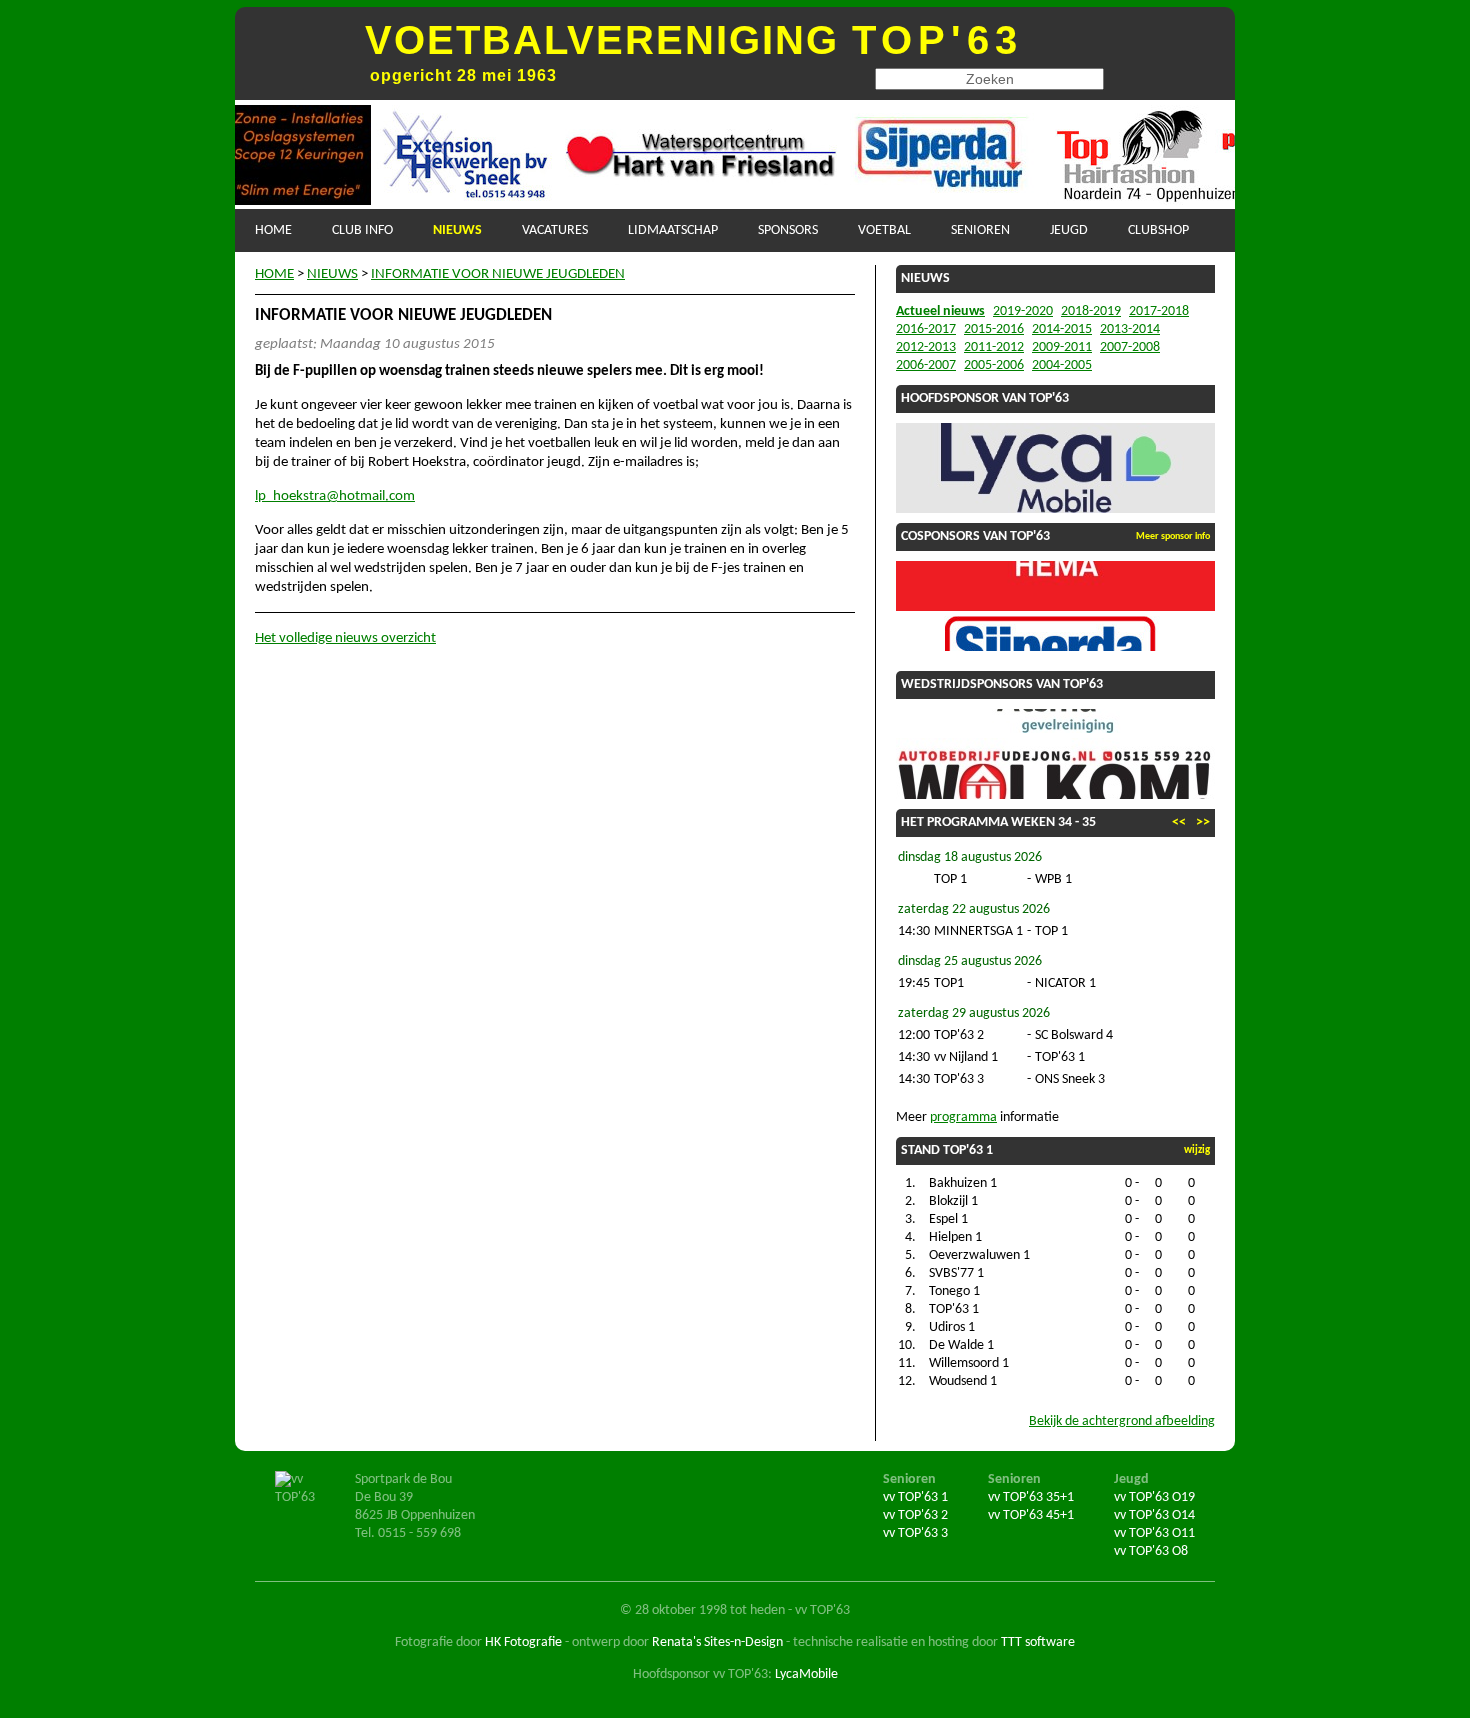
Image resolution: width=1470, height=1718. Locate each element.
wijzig (1197, 1150)
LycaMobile (806, 1674)
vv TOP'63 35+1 (1031, 1497)
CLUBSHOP (1158, 230)
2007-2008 (1130, 347)
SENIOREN (980, 230)
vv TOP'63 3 (915, 1533)
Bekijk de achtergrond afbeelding (1122, 1421)
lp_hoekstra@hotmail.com (335, 496)
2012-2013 (926, 347)
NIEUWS (457, 230)
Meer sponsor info (1173, 536)
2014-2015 (1062, 329)
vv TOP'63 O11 (1154, 1533)
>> (1203, 822)
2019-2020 (1023, 311)
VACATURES (555, 230)
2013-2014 (1130, 329)
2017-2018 (1159, 311)
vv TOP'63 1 (915, 1497)
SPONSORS (788, 230)
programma (963, 1117)
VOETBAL (884, 230)
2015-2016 (994, 329)
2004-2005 (1062, 365)
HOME (273, 230)
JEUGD (1069, 230)
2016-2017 (926, 329)
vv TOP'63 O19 (1154, 1497)
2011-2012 (994, 347)
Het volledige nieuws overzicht (345, 638)
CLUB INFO (362, 230)
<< (1179, 822)
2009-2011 (1062, 347)
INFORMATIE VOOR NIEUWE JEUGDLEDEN (498, 274)
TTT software (1038, 1642)
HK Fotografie (523, 1642)
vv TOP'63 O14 (1154, 1515)
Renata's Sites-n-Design (717, 1642)
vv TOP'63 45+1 (1031, 1515)
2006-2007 (926, 365)
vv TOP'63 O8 (1151, 1551)
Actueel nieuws (940, 311)
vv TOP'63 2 (915, 1515)
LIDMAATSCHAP (673, 230)
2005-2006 (994, 365)
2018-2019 (1091, 311)
